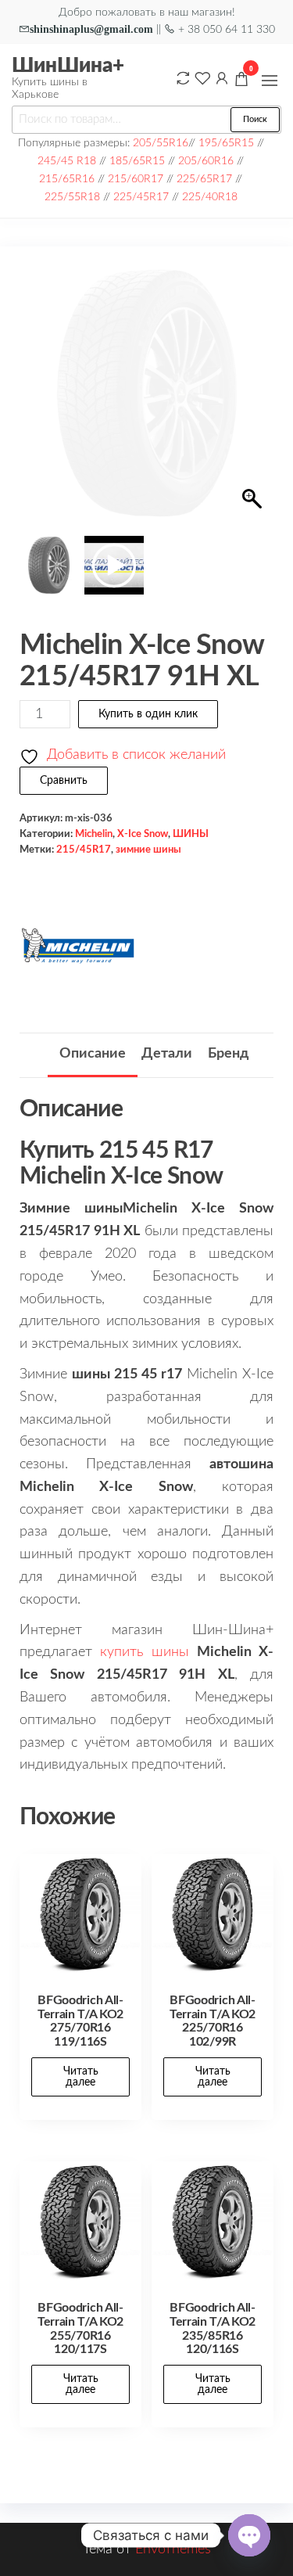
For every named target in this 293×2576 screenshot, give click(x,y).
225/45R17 (141, 197)
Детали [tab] (167, 1054)
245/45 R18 (67, 161)
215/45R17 (84, 850)
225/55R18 (72, 197)
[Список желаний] (202, 78)
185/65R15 (137, 161)
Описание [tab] (93, 1054)
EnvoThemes (173, 2549)
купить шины (144, 1652)
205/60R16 (206, 161)
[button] (270, 81)
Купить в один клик (148, 714)
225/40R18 (210, 197)
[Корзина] (241, 81)
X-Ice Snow (143, 834)
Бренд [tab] (228, 1054)
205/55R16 (161, 143)
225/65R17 (204, 179)
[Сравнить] (183, 78)
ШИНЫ (191, 834)
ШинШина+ (68, 66)
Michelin (94, 834)
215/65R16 (67, 179)
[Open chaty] (249, 2535)
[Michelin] (78, 946)
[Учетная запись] (222, 78)
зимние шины (148, 850)
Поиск (255, 119)
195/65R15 (226, 143)
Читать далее (81, 2077)
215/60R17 (136, 179)
